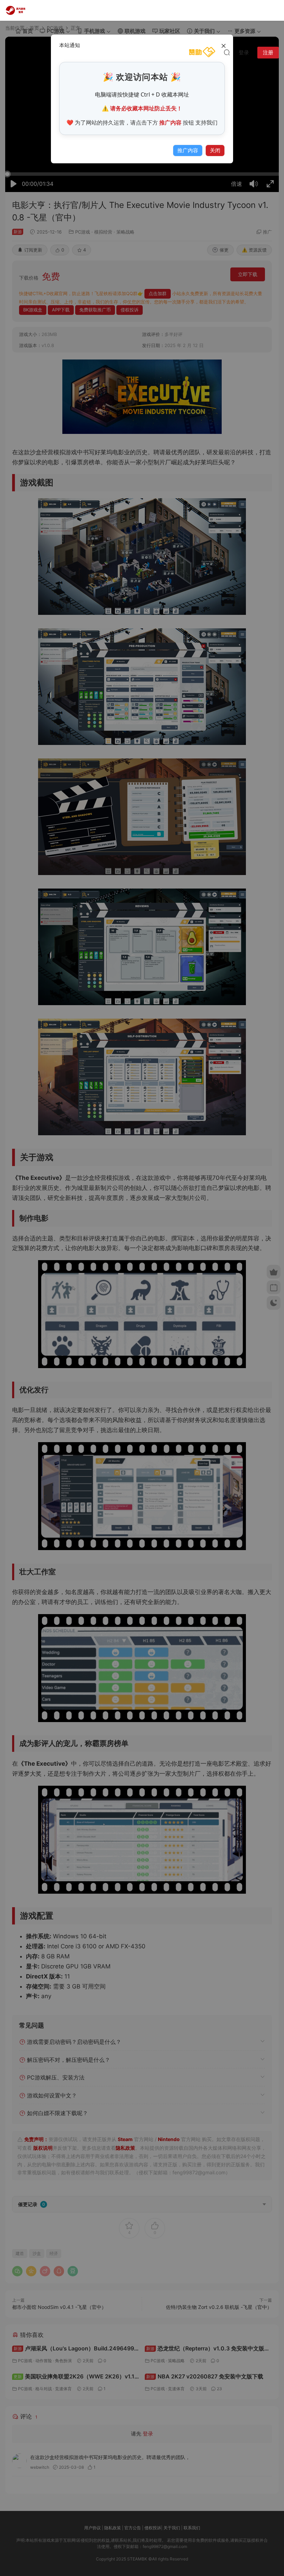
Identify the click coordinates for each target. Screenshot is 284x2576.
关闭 (215, 150)
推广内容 (188, 150)
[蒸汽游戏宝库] (16, 10)
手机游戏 (95, 31)
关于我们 (204, 31)
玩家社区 (170, 31)
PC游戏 (56, 31)
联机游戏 (135, 31)
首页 (28, 31)
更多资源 (245, 31)
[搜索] (227, 52)
